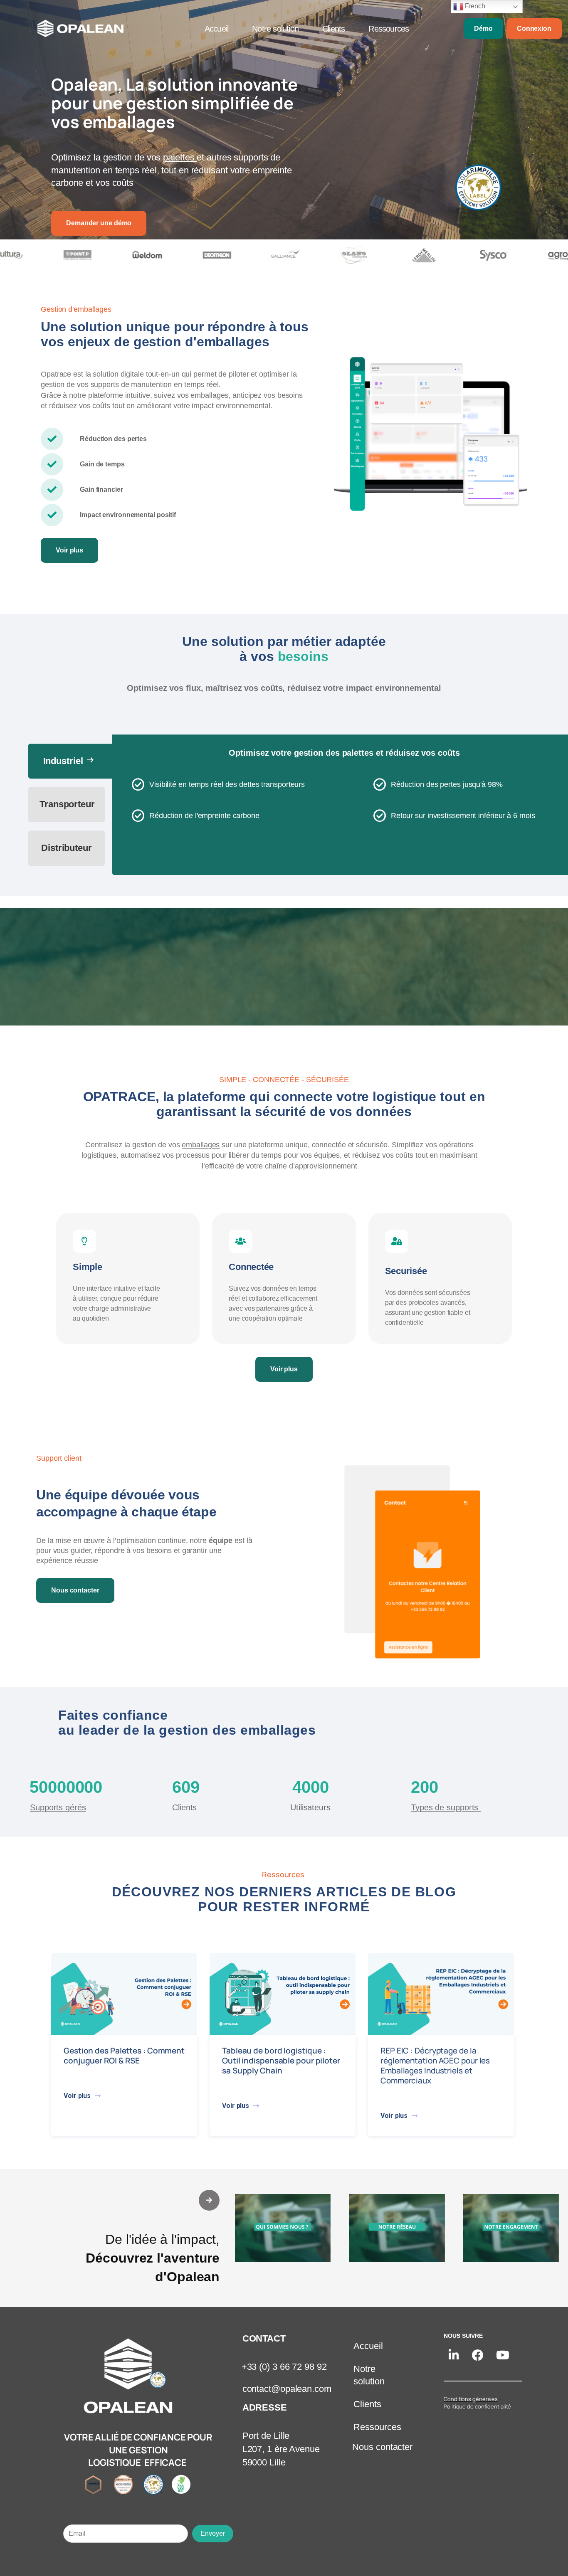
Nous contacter (382, 2447)
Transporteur (67, 804)
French (474, 6)
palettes (180, 157)
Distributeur (67, 848)
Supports (58, 1807)
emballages (201, 1145)
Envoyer (213, 2533)
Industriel (69, 760)
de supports (446, 1807)
